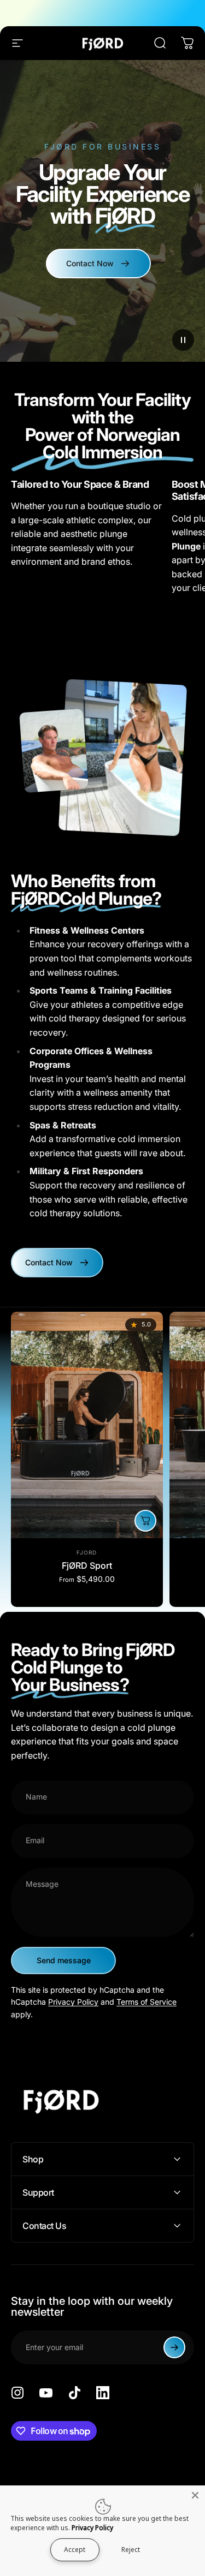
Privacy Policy (73, 2002)
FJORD (87, 1552)
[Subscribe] (174, 2347)
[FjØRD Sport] (87, 1425)
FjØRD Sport (87, 1565)
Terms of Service (147, 2002)
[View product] (145, 1521)
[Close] (195, 2495)
